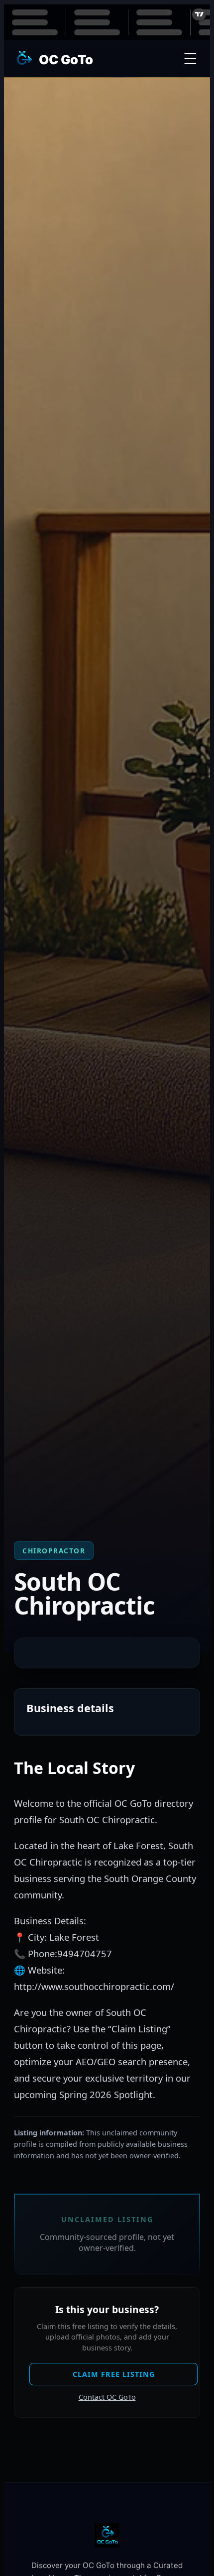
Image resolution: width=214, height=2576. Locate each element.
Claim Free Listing (114, 2374)
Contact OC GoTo (107, 2397)
